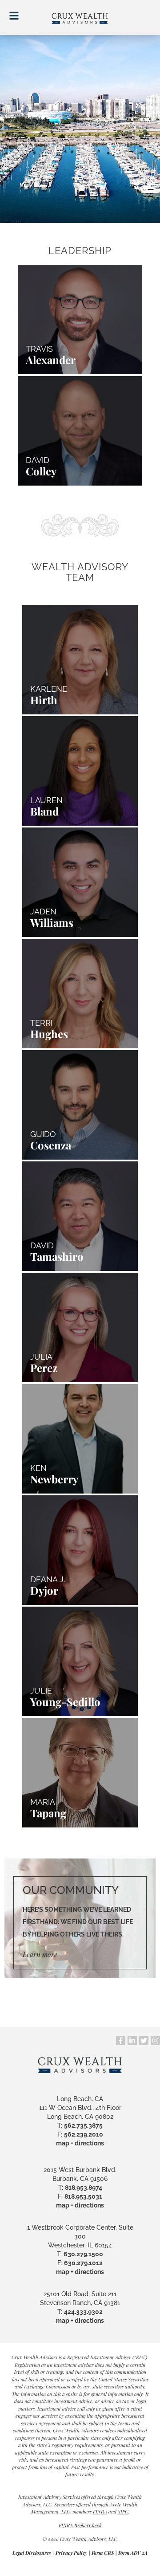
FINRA (100, 2511)
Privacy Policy (71, 2553)
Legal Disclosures (32, 2553)
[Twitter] (144, 2041)
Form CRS (103, 2553)
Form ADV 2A (133, 2553)
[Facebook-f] (121, 2041)
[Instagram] (155, 2041)
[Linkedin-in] (132, 2041)
